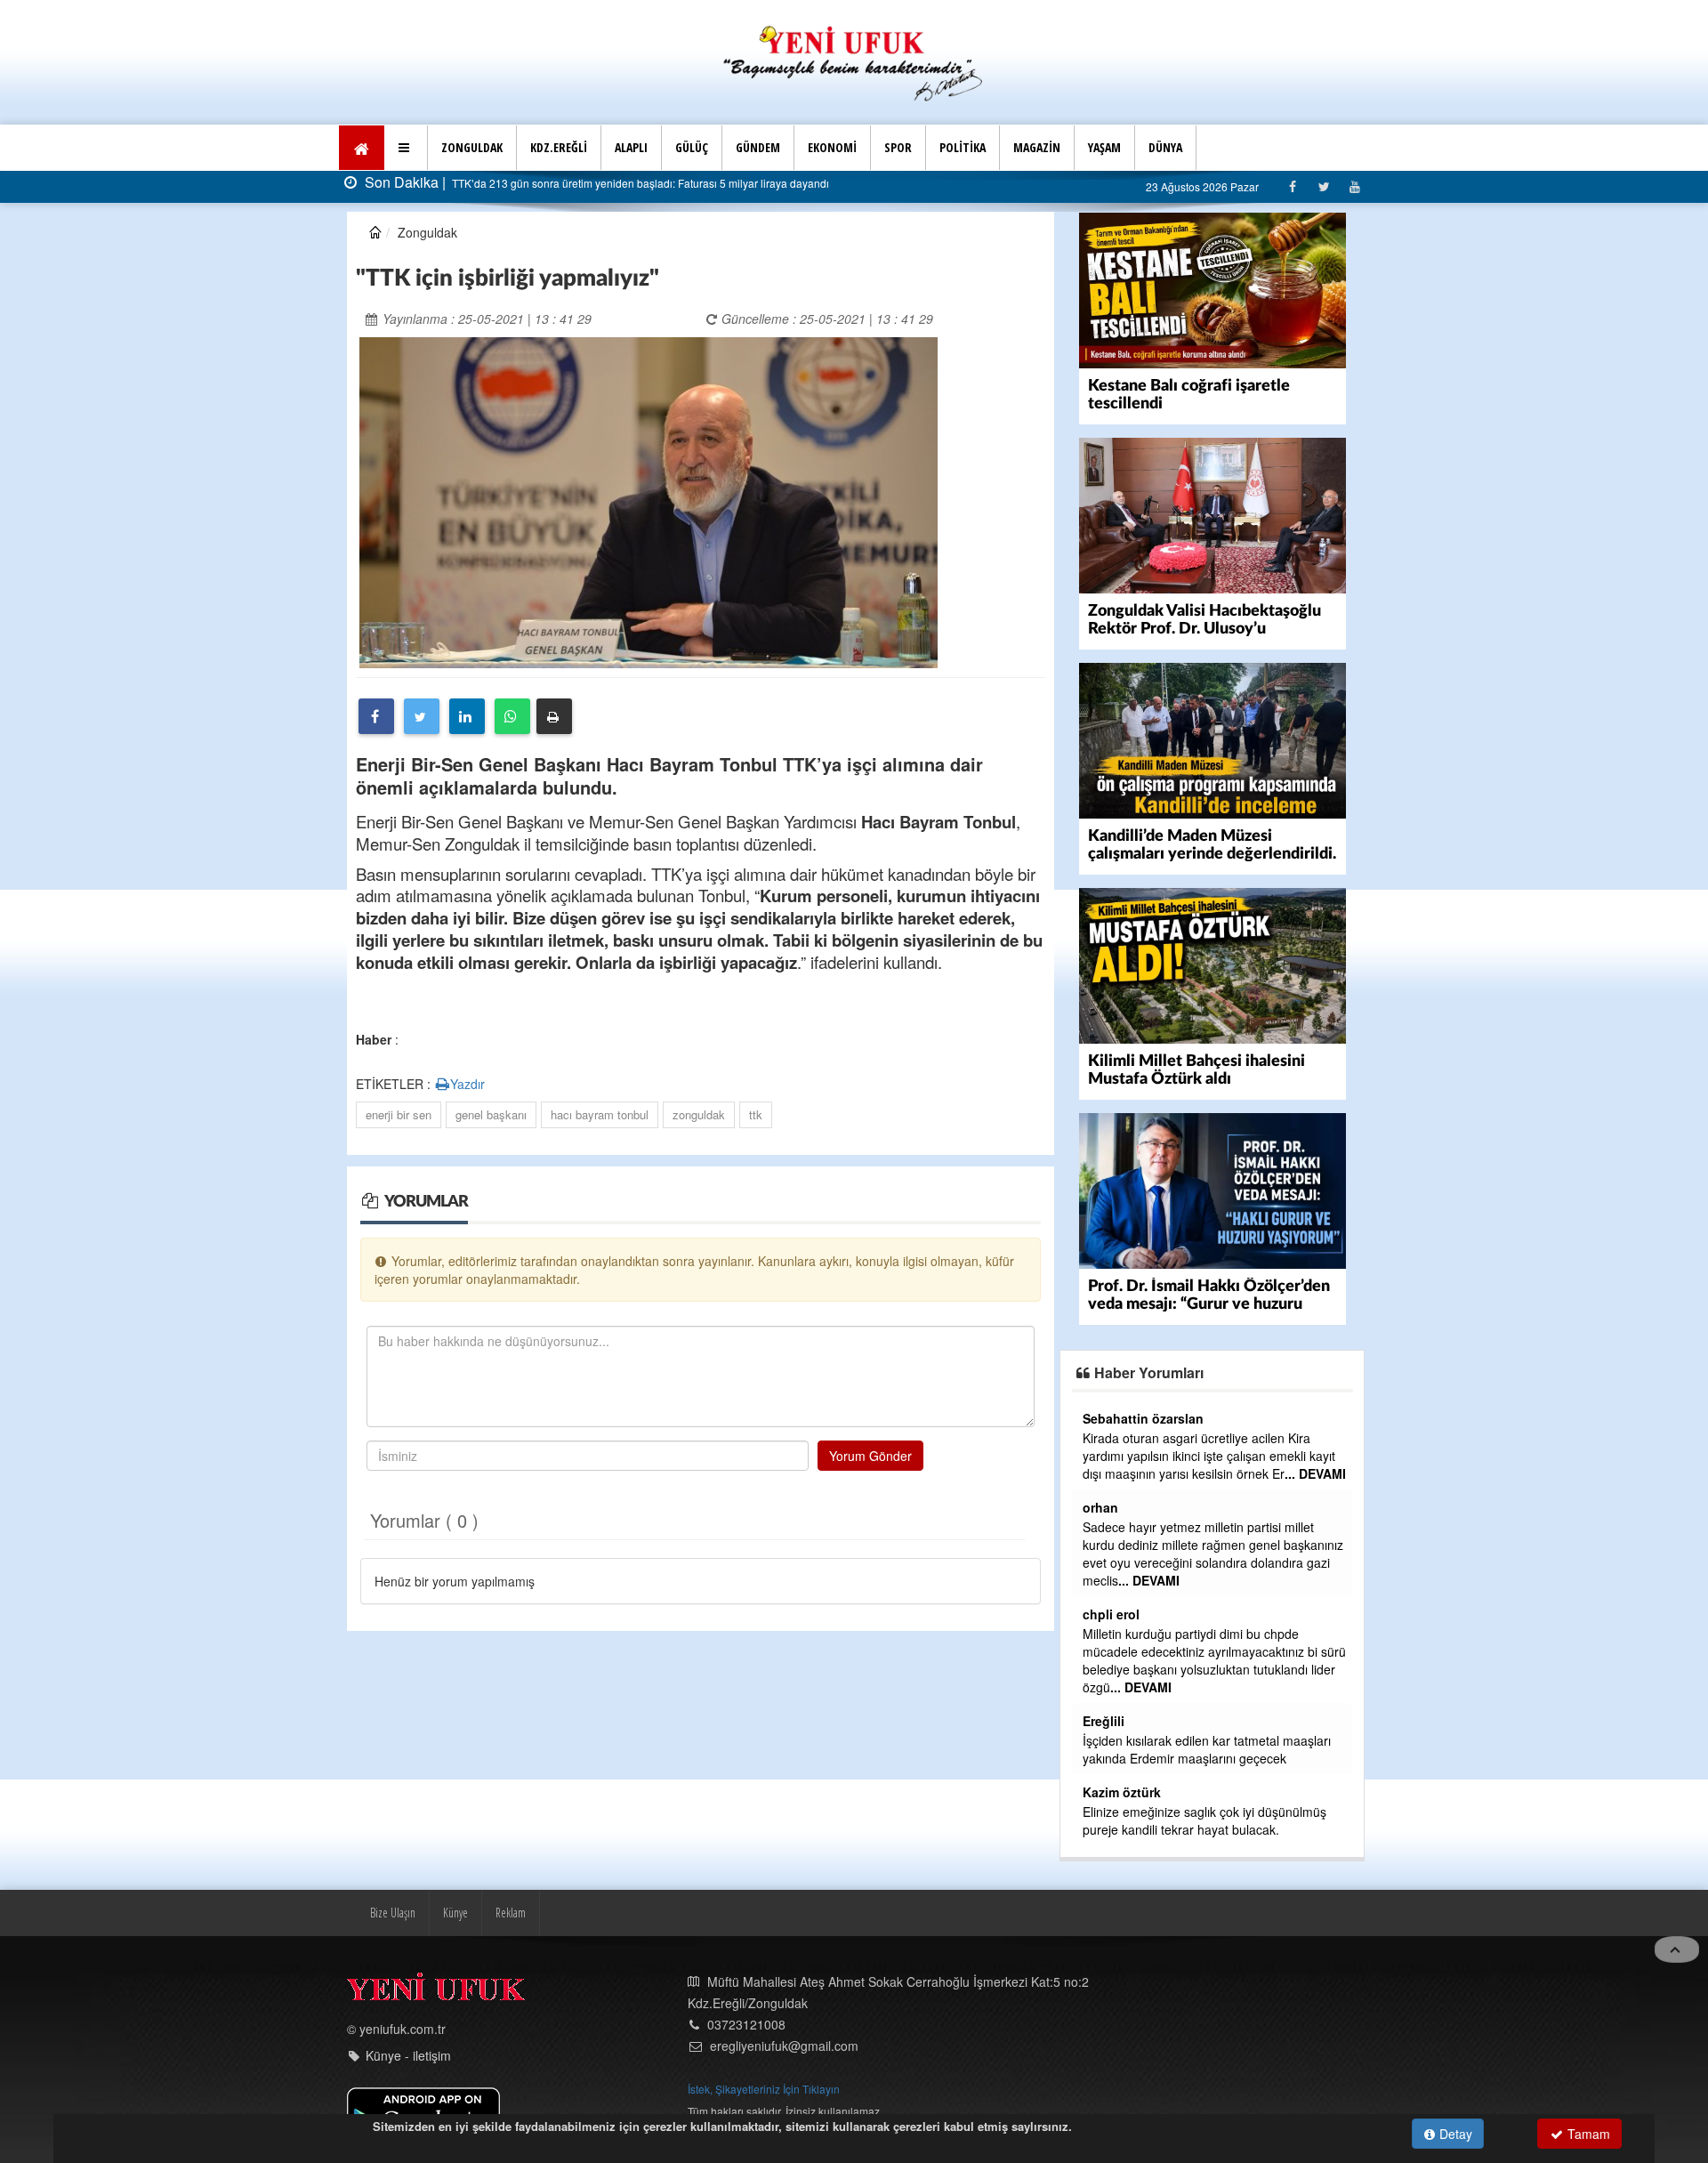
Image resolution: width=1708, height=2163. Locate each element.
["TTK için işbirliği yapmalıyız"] (649, 501)
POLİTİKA (963, 147)
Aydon (1103, 1721)
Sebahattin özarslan (1143, 1489)
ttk (756, 1114)
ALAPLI (631, 147)
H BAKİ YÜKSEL (1131, 1774)
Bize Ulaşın (393, 1877)
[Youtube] (1354, 186)
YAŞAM (1104, 147)
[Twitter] (1323, 186)
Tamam (1587, 2134)
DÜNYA (1165, 147)
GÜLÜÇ (692, 147)
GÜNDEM (758, 147)
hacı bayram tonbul (600, 1114)
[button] (406, 148)
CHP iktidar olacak (1134, 1794)
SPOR (898, 147)
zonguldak (699, 1114)
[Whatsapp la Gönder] (512, 716)
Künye (455, 1877)
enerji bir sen (399, 1114)
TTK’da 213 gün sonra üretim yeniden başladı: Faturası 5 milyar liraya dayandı (639, 183)
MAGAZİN (1037, 147)
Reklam (511, 1877)
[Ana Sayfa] (854, 61)
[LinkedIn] (467, 716)
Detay (1454, 2134)
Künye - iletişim (408, 2020)
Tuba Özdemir (1124, 1418)
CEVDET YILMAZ (1133, 1596)
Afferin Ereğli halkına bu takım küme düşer (1201, 1740)
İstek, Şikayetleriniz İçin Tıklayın (764, 2053)
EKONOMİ (832, 147)
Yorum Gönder (870, 1456)
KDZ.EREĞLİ (559, 147)
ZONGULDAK (472, 147)
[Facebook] (1292, 186)
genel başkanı (491, 1114)
